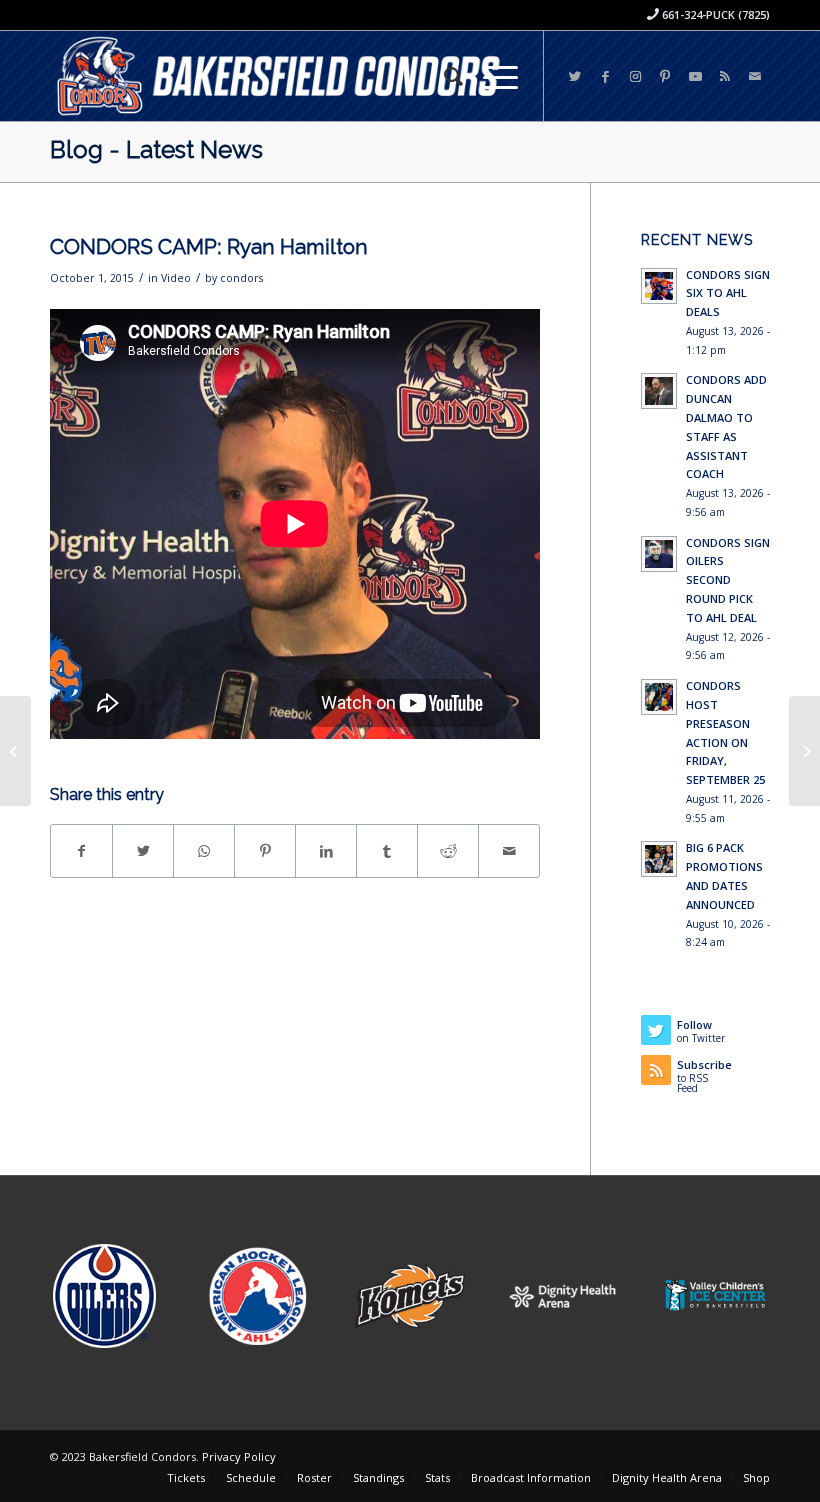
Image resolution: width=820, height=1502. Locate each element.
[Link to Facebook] (605, 76)
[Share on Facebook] (81, 851)
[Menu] (490, 76)
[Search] (443, 76)
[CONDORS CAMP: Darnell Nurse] (15, 751)
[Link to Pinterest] (665, 76)
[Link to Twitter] (575, 76)
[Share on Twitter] (143, 851)
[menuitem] (443, 76)
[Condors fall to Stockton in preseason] (804, 751)
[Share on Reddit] (448, 851)
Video (176, 278)
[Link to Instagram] (635, 76)
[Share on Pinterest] (265, 851)
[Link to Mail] (755, 76)
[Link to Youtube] (695, 76)
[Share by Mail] (509, 851)
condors (241, 278)
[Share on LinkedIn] (326, 851)
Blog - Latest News (156, 149)
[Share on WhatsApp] (204, 851)
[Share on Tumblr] (387, 851)
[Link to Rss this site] (725, 76)
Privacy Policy (239, 1456)
